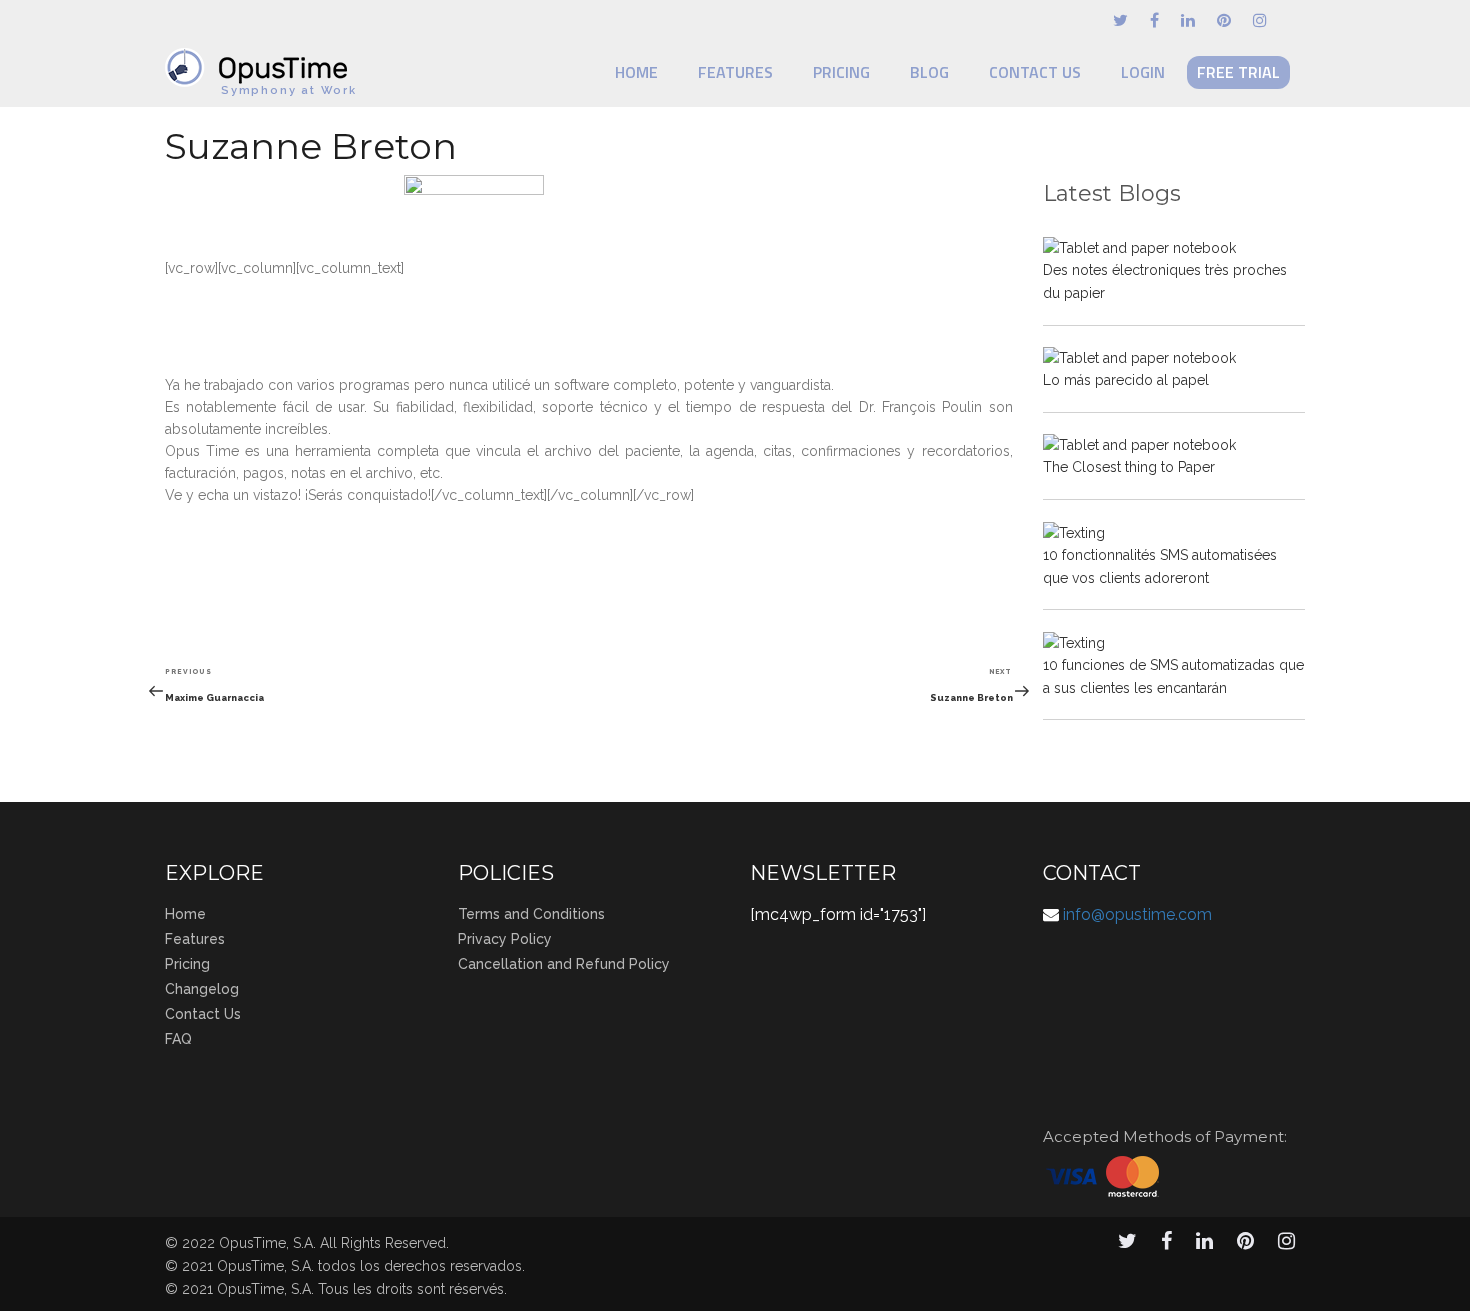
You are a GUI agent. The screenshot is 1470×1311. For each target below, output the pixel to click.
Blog (929, 72)
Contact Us (1035, 72)
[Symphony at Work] (261, 58)
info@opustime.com (1137, 914)
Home (636, 72)
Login (1143, 72)
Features (735, 72)
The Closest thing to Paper (1129, 467)
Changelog (202, 989)
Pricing (841, 72)
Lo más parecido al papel (1126, 380)
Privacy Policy (505, 939)
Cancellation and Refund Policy (564, 964)
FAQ (178, 1039)
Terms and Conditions (531, 914)
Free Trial (1238, 72)
